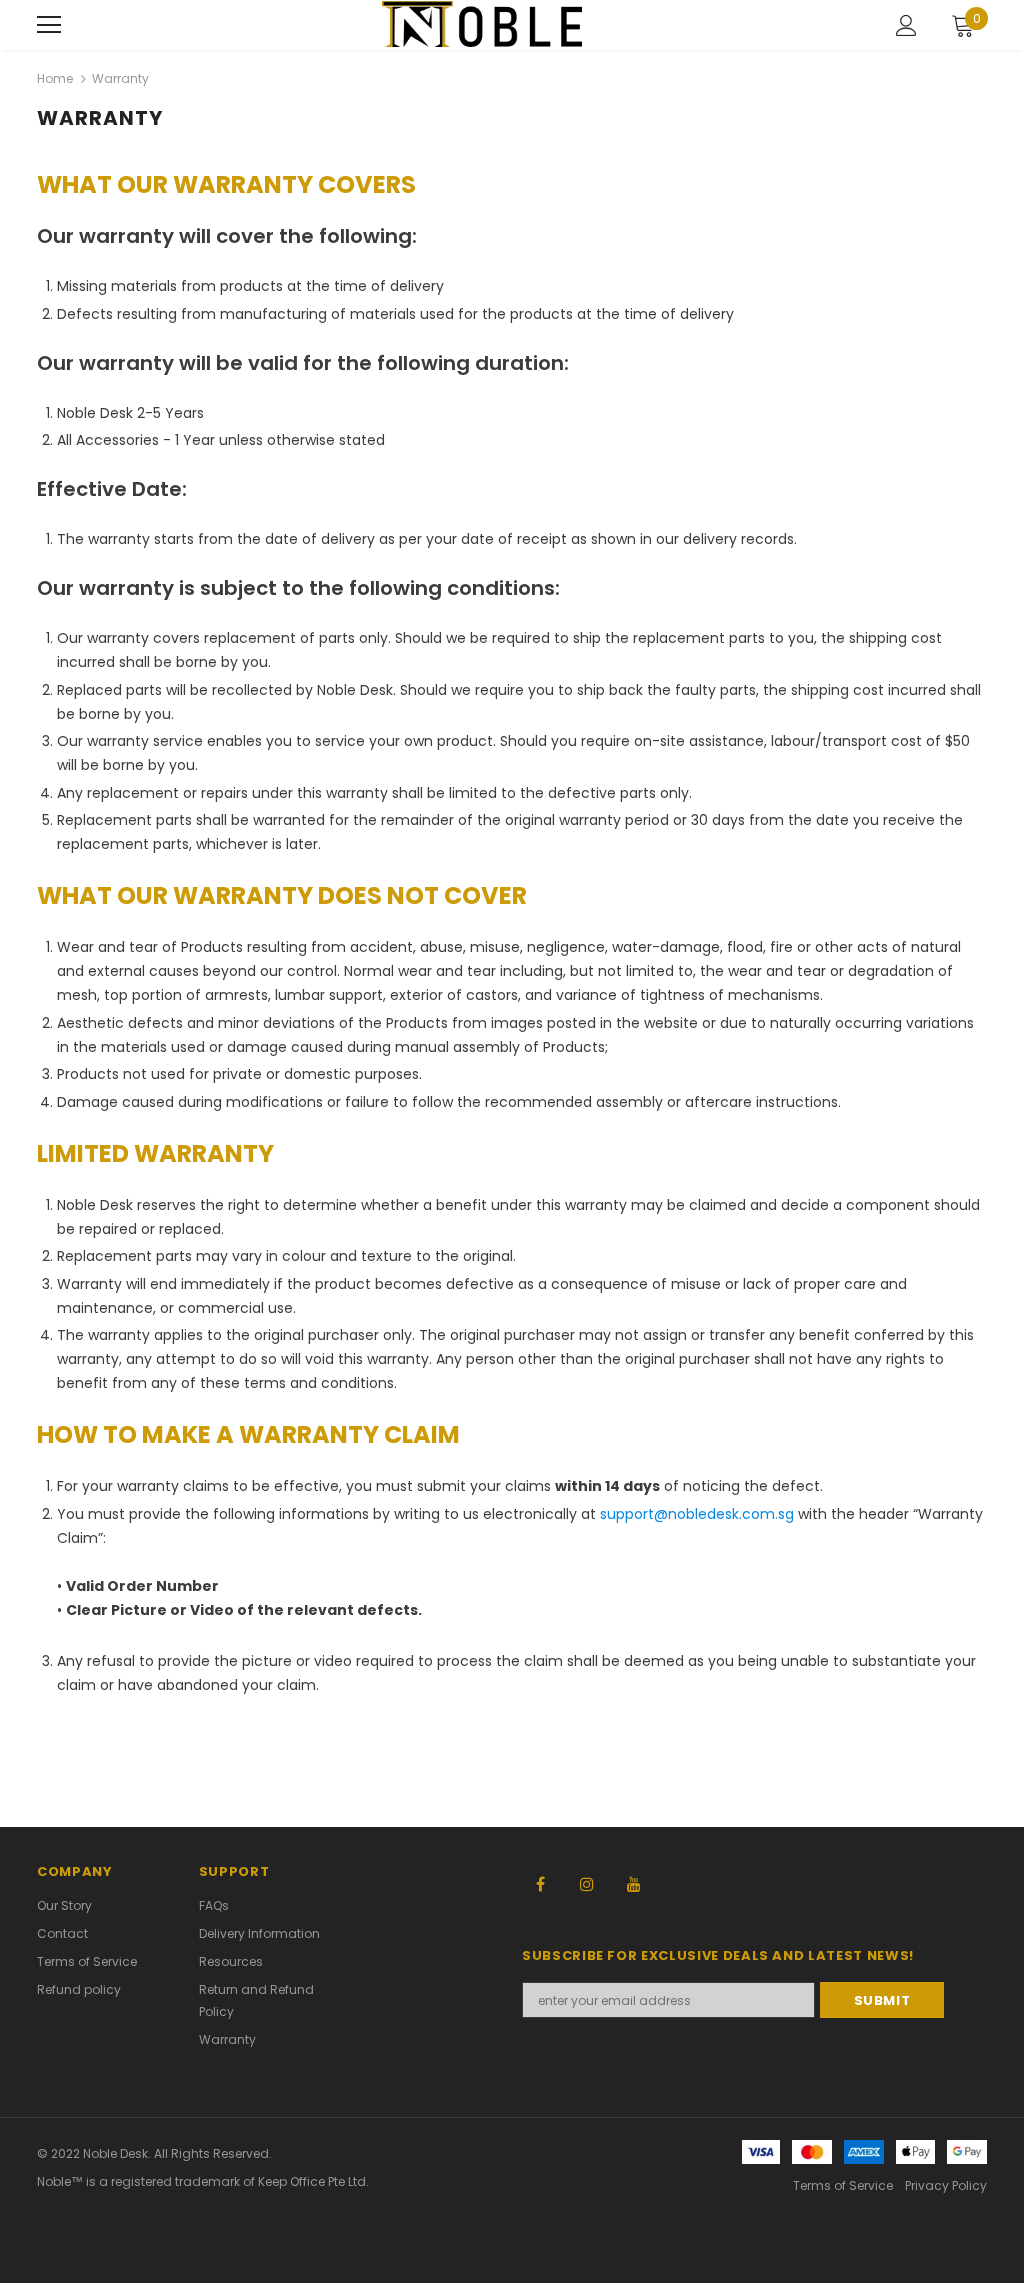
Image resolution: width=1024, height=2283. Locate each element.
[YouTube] (634, 1883)
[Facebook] (540, 1883)
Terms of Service (843, 2185)
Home (55, 78)
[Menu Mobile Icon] (49, 25)
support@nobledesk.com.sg (697, 1514)
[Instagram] (587, 1883)
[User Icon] (906, 25)
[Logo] (482, 23)
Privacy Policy (946, 2185)
